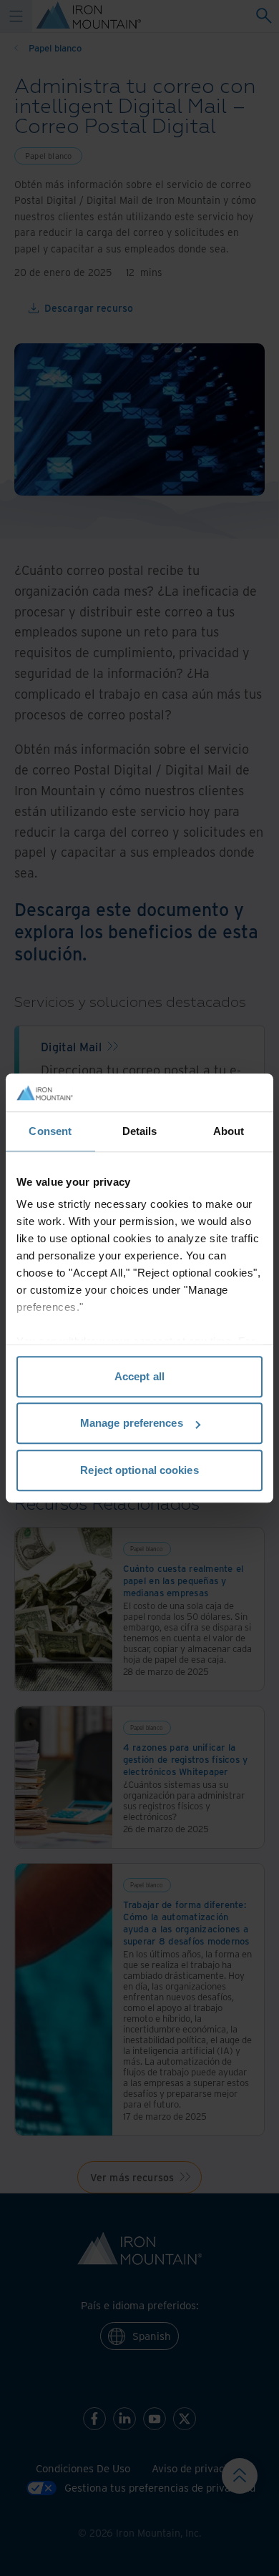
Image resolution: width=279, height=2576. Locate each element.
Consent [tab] (50, 1131)
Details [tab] (140, 1131)
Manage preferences (132, 1423)
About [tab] (229, 1131)
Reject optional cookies (139, 1470)
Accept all (139, 1376)
